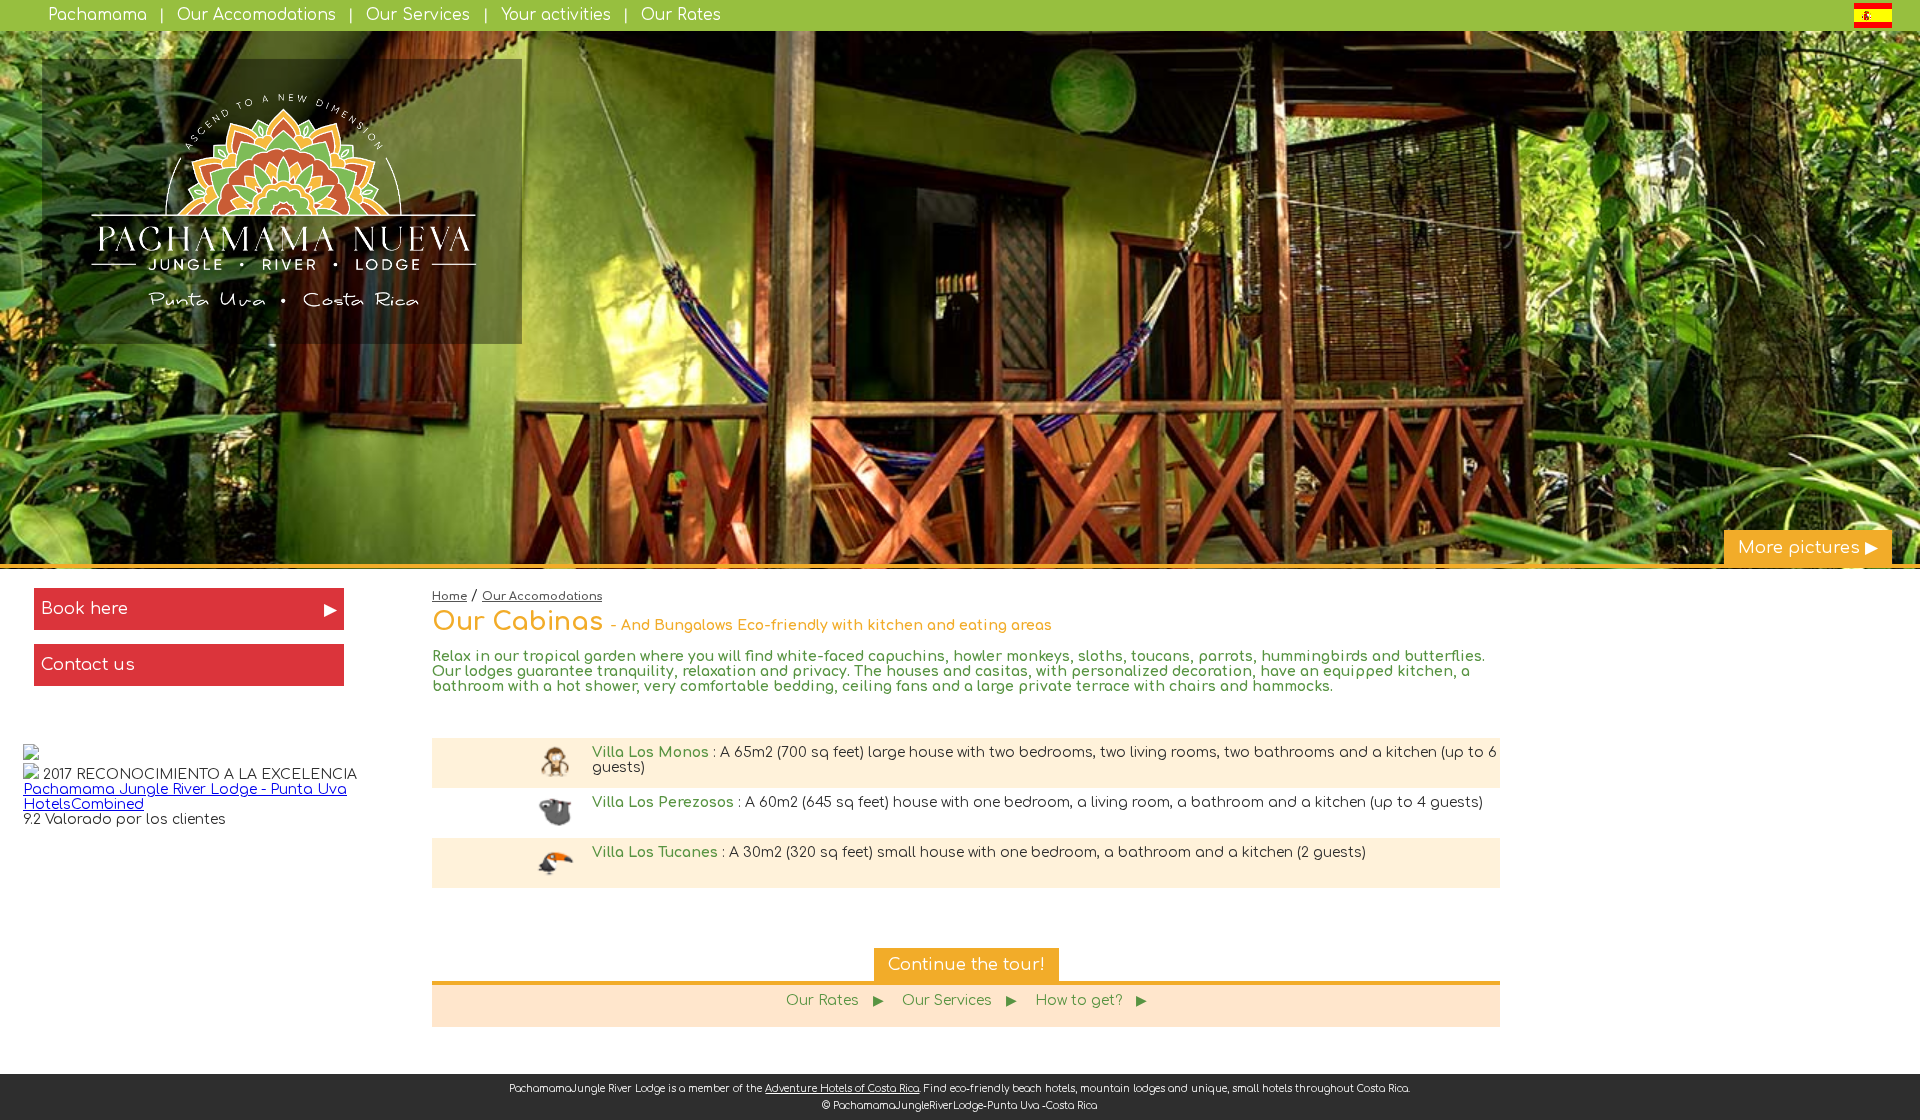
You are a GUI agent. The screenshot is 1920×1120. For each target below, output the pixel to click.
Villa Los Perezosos (663, 802)
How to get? (1091, 1000)
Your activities (556, 15)
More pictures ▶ (1808, 547)
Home (449, 596)
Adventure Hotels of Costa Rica (842, 1088)
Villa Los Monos (650, 752)
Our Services (418, 15)
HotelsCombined (83, 804)
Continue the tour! (966, 964)
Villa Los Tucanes (655, 852)
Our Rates (681, 15)
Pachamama (97, 15)
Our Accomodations (256, 15)
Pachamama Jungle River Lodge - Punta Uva (185, 789)
